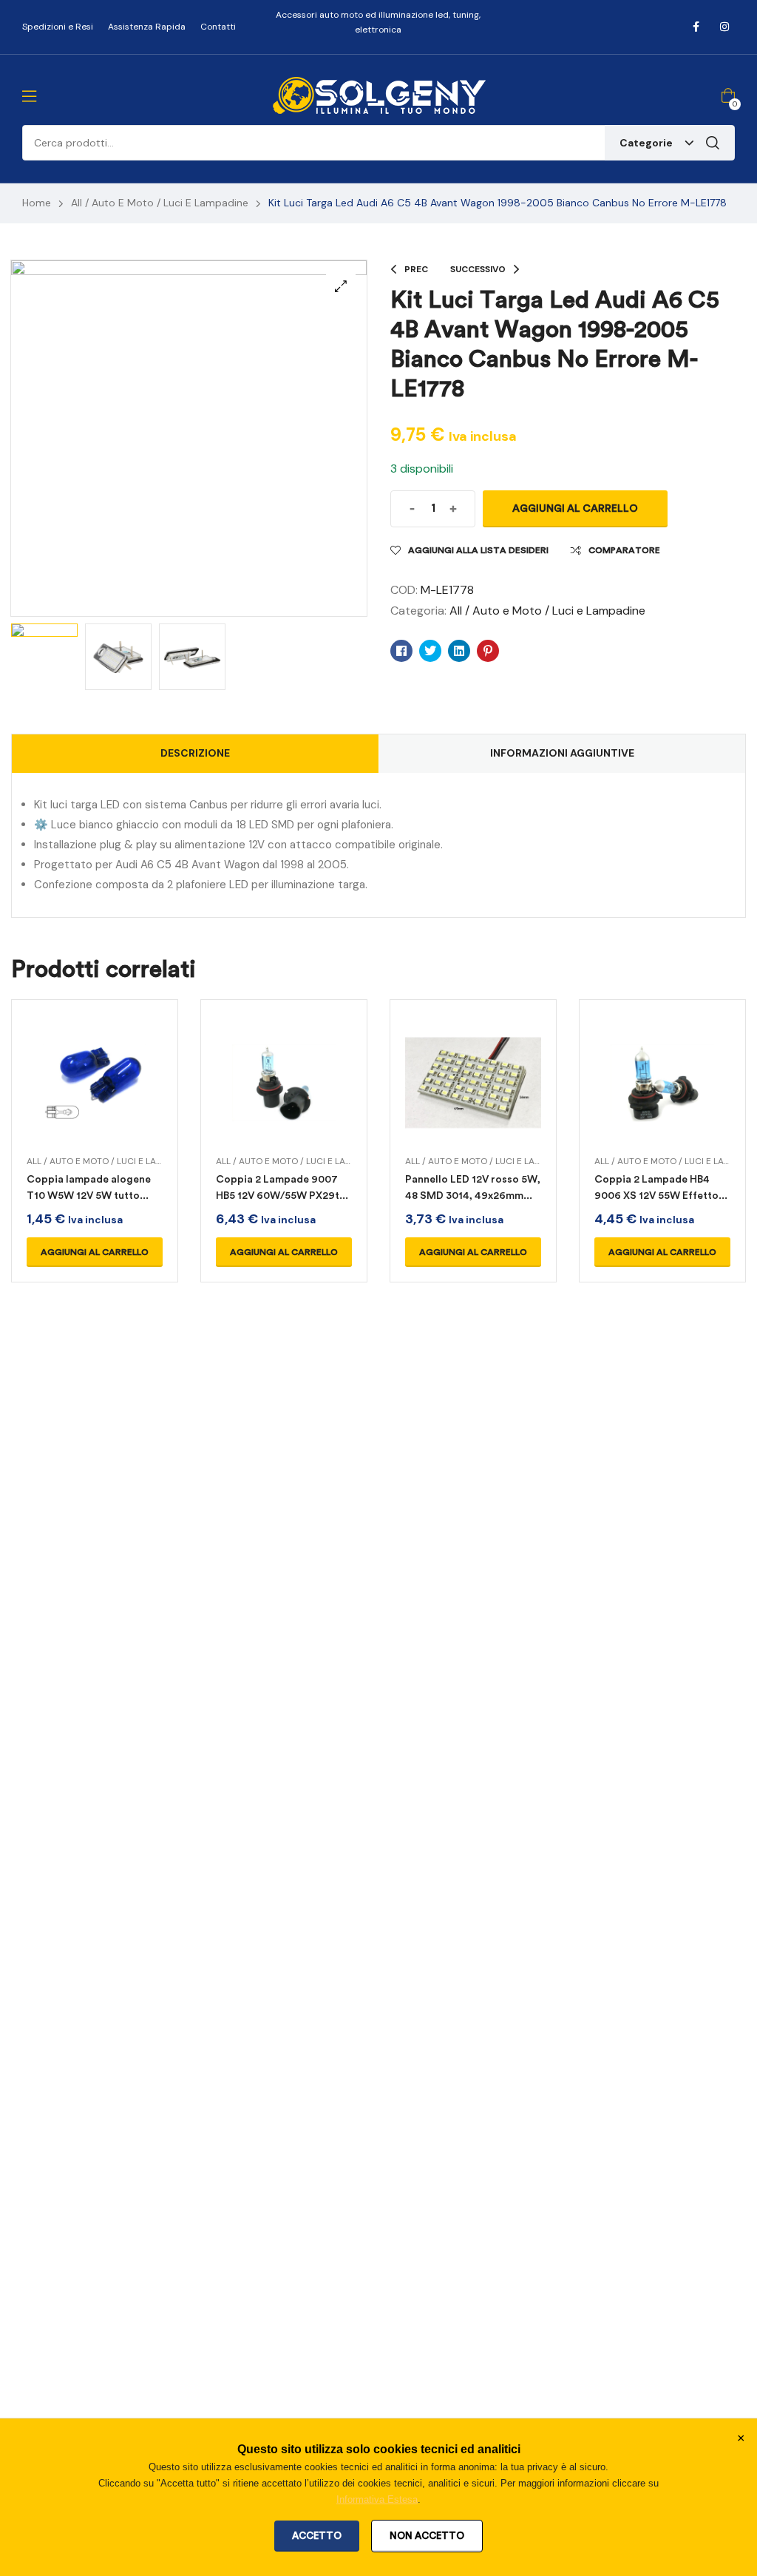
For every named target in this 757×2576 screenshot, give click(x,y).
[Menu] (29, 96)
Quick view (95, 1101)
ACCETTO (317, 2536)
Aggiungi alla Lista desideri (478, 550)
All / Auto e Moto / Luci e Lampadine (160, 203)
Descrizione (195, 753)
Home (37, 203)
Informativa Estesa (377, 2499)
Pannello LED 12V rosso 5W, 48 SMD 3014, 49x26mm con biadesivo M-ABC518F (473, 1196)
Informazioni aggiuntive (562, 753)
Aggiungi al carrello (575, 508)
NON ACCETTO (427, 2536)
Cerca (713, 143)
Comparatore (624, 550)
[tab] (195, 754)
